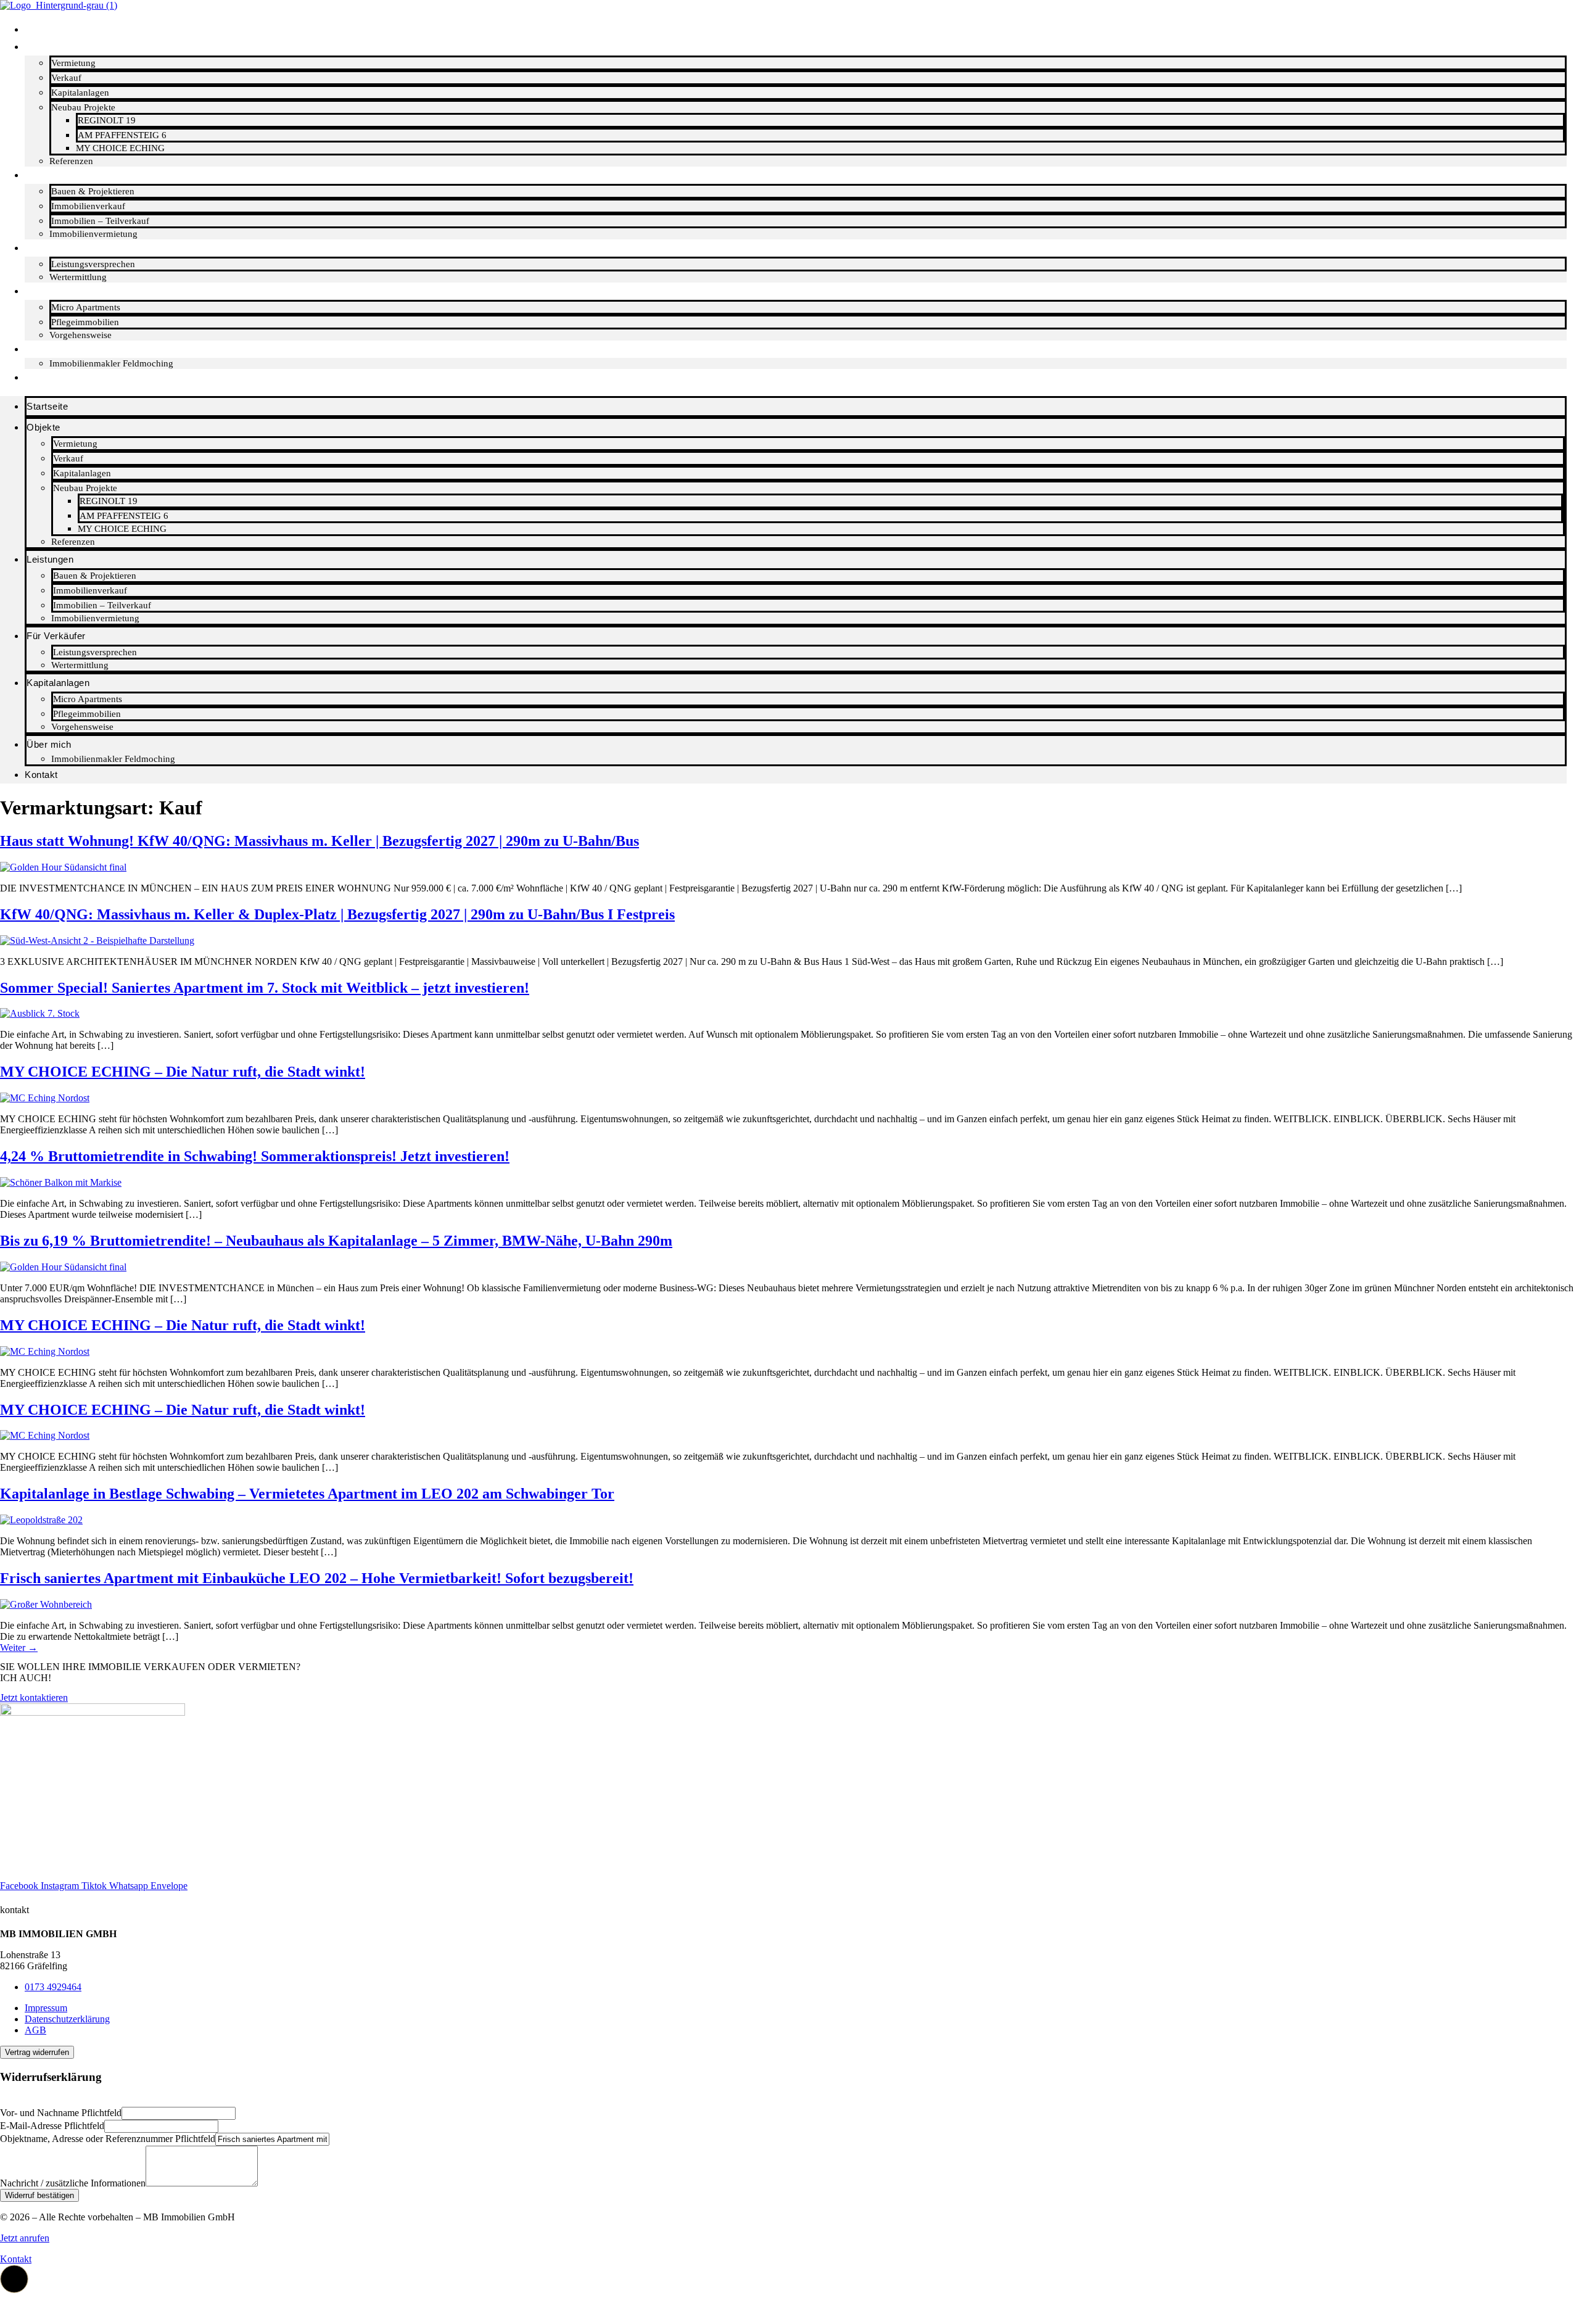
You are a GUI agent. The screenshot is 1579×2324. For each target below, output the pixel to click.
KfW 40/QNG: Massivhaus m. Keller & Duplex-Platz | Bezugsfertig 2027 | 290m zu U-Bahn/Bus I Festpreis (337, 914)
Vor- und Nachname (61, 2113)
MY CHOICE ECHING (120, 148)
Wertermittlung (80, 665)
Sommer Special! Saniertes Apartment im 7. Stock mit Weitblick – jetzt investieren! (265, 988)
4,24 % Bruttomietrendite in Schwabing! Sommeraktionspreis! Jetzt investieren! (255, 1156)
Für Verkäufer (61, 248)
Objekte (48, 47)
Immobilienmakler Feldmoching (111, 363)
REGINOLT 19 (107, 120)
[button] (4, 2101)
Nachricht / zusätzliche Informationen (73, 2183)
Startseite (52, 29)
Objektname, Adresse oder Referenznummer (108, 2139)
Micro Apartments (86, 307)
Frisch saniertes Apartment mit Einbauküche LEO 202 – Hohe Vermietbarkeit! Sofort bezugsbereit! (317, 1578)
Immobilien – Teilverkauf (100, 221)
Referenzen (73, 542)
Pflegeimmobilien (85, 322)
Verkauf (66, 78)
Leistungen (56, 175)
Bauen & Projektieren (93, 191)
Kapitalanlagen (80, 93)
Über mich (54, 349)
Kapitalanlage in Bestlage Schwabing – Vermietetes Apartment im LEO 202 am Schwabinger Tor (307, 1494)
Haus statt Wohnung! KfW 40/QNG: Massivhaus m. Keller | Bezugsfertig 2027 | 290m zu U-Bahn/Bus (320, 841)
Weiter (19, 1648)
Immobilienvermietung (95, 618)
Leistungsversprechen (93, 264)
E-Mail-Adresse (52, 2126)
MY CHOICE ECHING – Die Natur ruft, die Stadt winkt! (183, 1072)
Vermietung (73, 63)
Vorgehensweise (82, 727)
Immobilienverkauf (88, 206)
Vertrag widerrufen (37, 2052)
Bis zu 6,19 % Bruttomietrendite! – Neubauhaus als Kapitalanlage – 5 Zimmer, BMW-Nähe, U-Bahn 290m (336, 1241)
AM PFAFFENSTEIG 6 (122, 135)
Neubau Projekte (83, 107)
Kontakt (47, 377)
